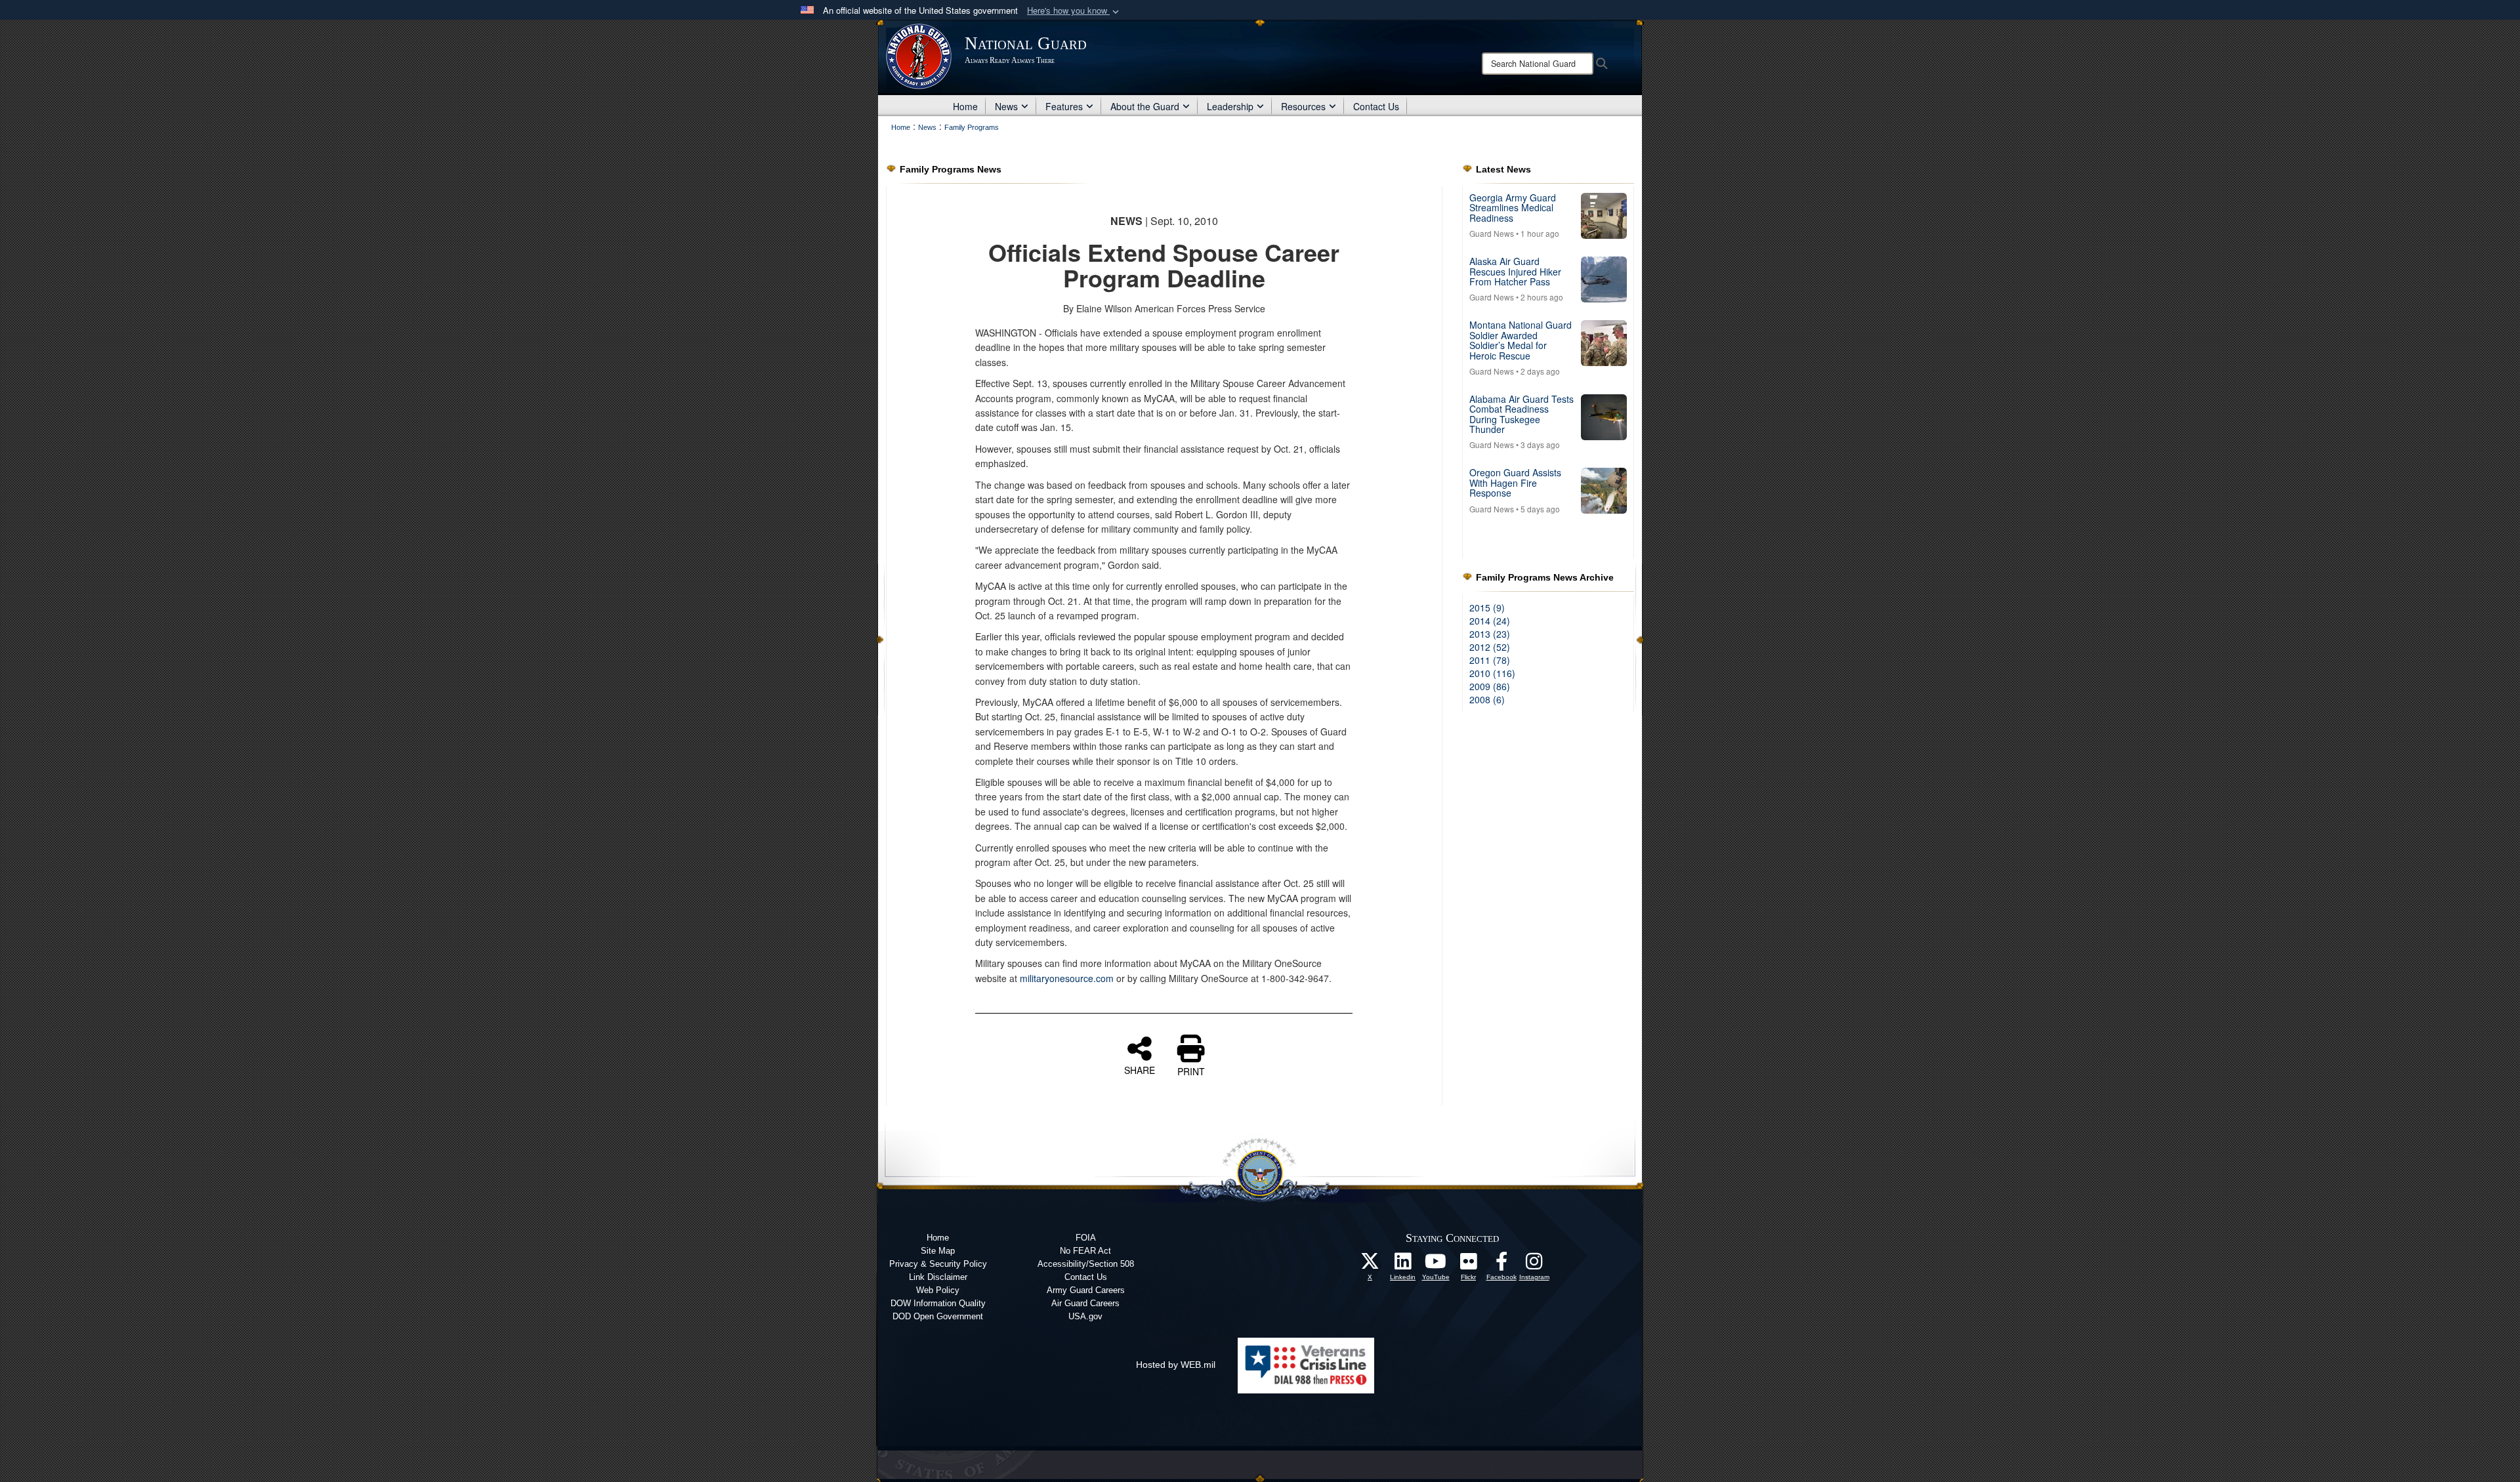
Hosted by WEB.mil (1176, 1365)
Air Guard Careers (1085, 1303)
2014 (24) (1490, 621)
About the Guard (1145, 106)
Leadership (1230, 106)
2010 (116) (1492, 673)
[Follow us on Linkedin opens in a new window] (1403, 1265)
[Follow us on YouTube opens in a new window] (1436, 1265)
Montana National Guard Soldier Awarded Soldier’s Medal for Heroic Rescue (1521, 340)
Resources (1303, 106)
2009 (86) (1490, 686)
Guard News (1492, 233)
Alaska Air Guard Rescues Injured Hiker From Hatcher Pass (1515, 271)
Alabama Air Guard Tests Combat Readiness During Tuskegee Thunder (1522, 414)
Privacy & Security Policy (938, 1264)
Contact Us (1376, 106)
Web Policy (938, 1290)
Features (1064, 106)
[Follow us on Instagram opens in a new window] (1534, 1265)
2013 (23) (1490, 634)
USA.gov (1085, 1316)
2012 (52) (1490, 647)
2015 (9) (1487, 607)
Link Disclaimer (938, 1277)
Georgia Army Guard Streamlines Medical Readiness (1513, 208)
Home (965, 106)
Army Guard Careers (1086, 1290)
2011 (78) (1490, 660)
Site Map (938, 1251)
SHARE (1140, 1069)
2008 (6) (1487, 699)
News (1006, 106)
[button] (1074, 11)
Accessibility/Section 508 (1086, 1264)
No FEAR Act (1085, 1251)
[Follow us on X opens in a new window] (1370, 1265)
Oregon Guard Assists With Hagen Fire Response (1515, 483)
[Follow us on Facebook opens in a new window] (1501, 1265)
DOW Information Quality (938, 1303)
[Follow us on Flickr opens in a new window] (1469, 1265)
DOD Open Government (938, 1316)
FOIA (1086, 1238)
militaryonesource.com (1067, 978)
